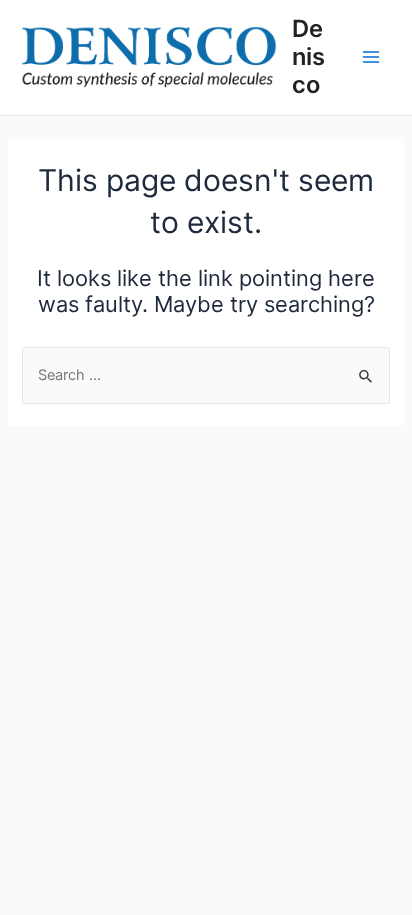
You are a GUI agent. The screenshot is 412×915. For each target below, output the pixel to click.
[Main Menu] (371, 57)
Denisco (308, 57)
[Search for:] (205, 375)
